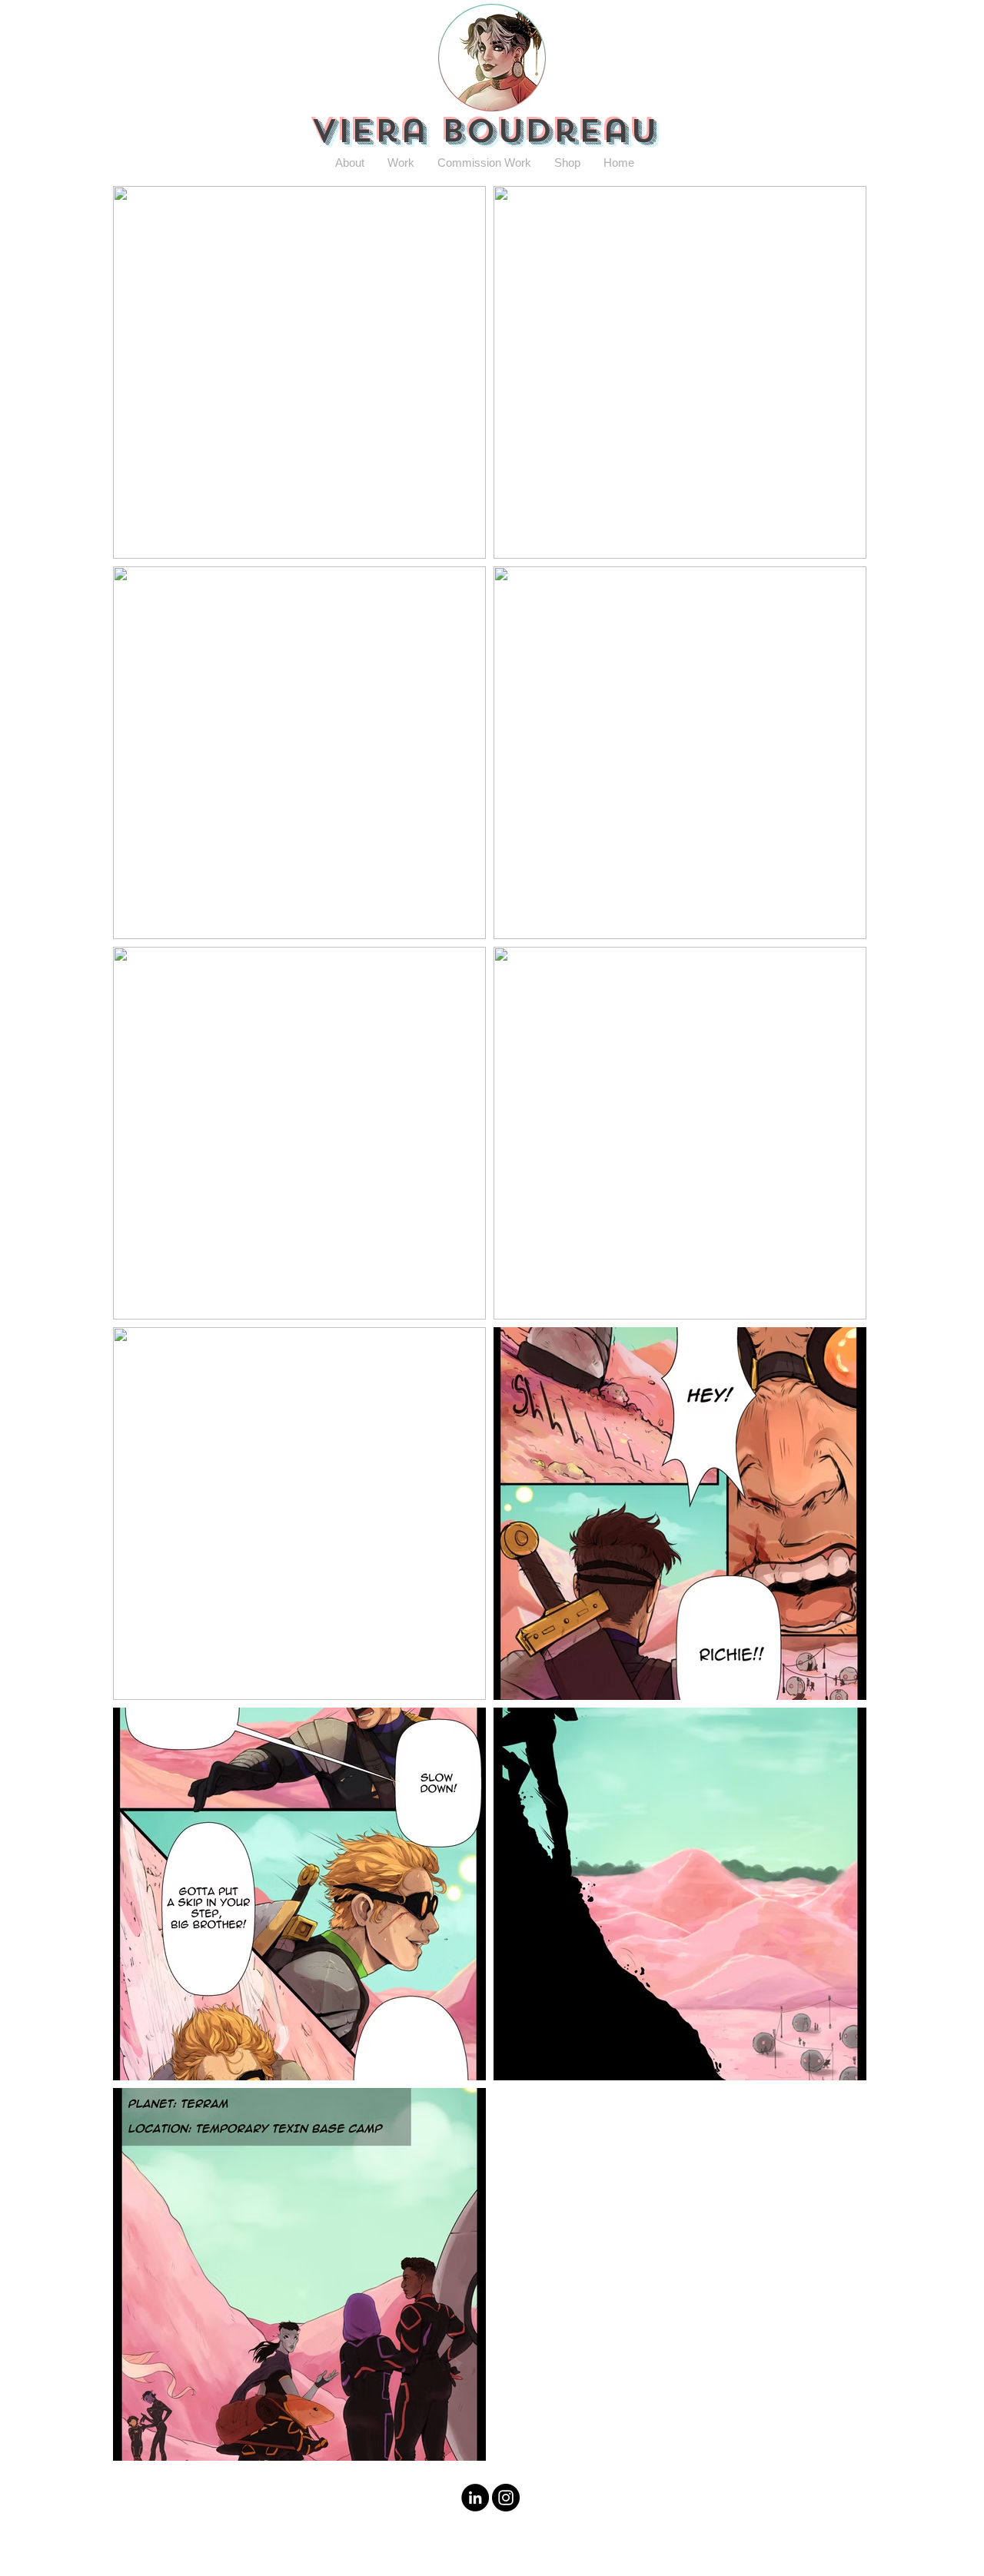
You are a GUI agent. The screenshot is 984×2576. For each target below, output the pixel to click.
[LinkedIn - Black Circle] (475, 2498)
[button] (350, 163)
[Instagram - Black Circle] (506, 2498)
